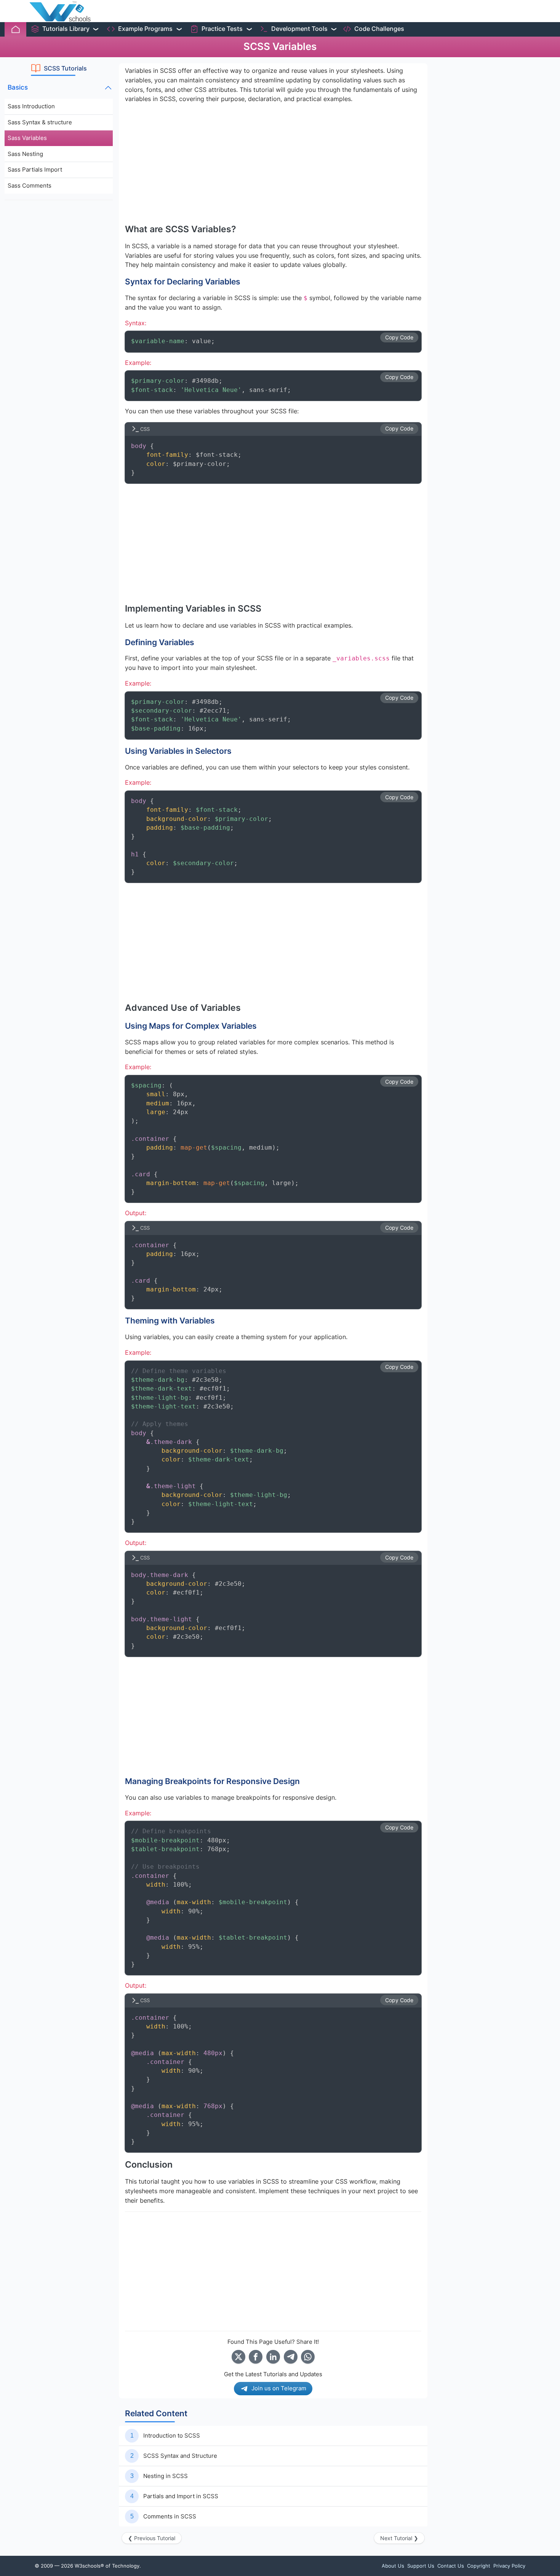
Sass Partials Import (35, 169)
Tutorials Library (66, 29)
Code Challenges (379, 29)
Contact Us (451, 2566)
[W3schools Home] (60, 11)
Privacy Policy (509, 2566)
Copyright (479, 2566)
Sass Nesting (25, 154)
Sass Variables (27, 138)
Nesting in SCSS (166, 2476)
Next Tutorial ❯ (399, 2538)
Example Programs (145, 29)
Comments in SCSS (170, 2516)
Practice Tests (222, 29)
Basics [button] (18, 87)
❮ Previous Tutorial (152, 2538)
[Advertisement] (59, 321)
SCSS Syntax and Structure (180, 2456)
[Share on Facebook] (256, 2357)
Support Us (421, 2566)
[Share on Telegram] (291, 2357)
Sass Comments (30, 185)
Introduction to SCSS (172, 2435)
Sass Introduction (31, 106)
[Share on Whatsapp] (308, 2357)
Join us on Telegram (279, 2388)
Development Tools (299, 29)
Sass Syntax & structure (40, 122)
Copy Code (399, 337)
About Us (393, 2566)
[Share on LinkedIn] (273, 2357)
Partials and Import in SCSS (181, 2496)
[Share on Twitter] (238, 2357)
